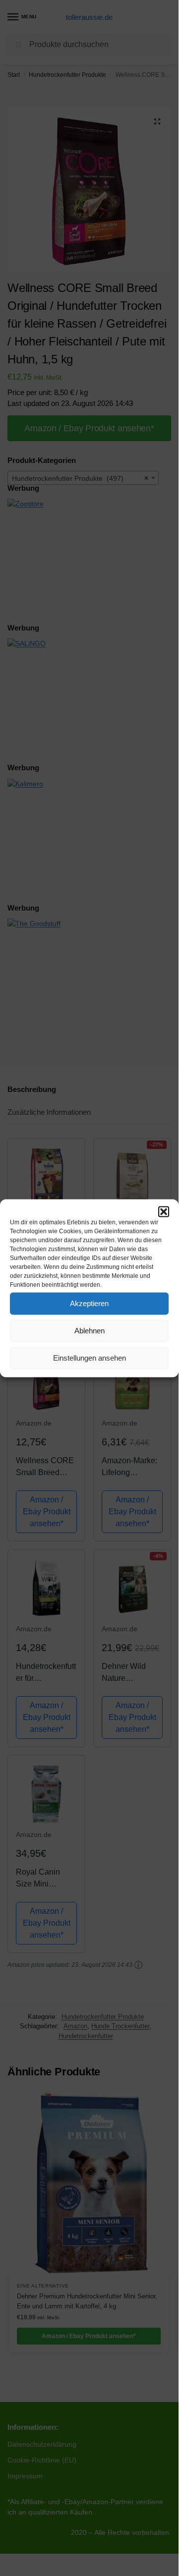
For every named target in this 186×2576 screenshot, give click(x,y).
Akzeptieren (89, 1303)
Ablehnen (90, 1331)
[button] (164, 1211)
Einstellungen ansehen (90, 1358)
